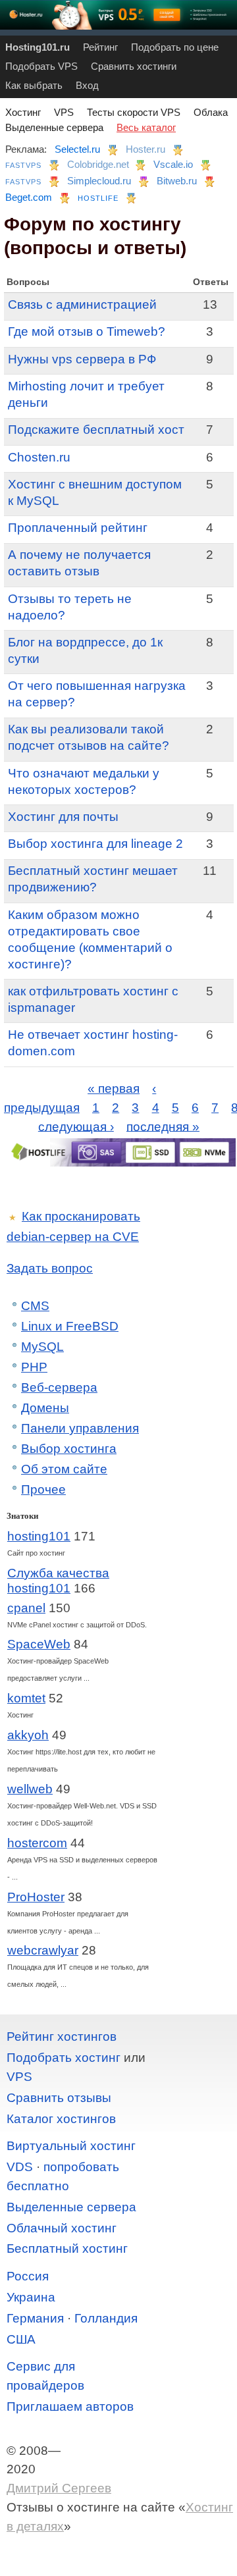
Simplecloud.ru (99, 181)
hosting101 (39, 1536)
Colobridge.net (98, 164)
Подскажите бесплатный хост (96, 430)
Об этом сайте (64, 1469)
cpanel (26, 1608)
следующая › (76, 1126)
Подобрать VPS (41, 66)
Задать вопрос (50, 1268)
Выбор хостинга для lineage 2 (95, 844)
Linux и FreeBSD (70, 1326)
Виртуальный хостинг (71, 2146)
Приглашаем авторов (70, 2406)
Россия (28, 2276)
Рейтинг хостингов (62, 2037)
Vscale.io (173, 164)
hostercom (37, 1843)
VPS (64, 112)
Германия (35, 2318)
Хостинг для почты (63, 817)
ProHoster (36, 1897)
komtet (26, 1698)
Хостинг (23, 112)
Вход (87, 85)
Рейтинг (100, 47)
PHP (34, 1367)
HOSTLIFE (98, 198)
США (21, 2339)
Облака (211, 112)
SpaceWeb (39, 1644)
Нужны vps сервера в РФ (82, 359)
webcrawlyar (43, 1950)
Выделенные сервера (54, 127)
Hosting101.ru (38, 47)
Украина (31, 2297)
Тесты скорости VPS (134, 112)
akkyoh (28, 1735)
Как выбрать (34, 85)
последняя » (163, 1126)
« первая (114, 1089)
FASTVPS (23, 165)
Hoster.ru (145, 149)
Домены (45, 1408)
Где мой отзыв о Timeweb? (87, 331)
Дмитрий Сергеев (59, 2488)
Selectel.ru (77, 149)
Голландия (106, 2318)
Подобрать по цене (175, 47)
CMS (35, 1306)
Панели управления (80, 1428)
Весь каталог (146, 127)
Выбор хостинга (69, 1449)
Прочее (43, 1489)
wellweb (30, 1789)
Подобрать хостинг (64, 2058)
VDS (20, 2167)
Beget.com (29, 197)
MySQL (42, 1347)
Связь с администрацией (82, 304)
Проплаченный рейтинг (78, 528)
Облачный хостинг (62, 2228)
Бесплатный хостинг (67, 2248)
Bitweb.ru (177, 181)
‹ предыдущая (80, 1098)
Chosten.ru (39, 457)
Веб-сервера (59, 1387)
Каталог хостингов (61, 2119)
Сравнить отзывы (59, 2098)
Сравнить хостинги (134, 66)
